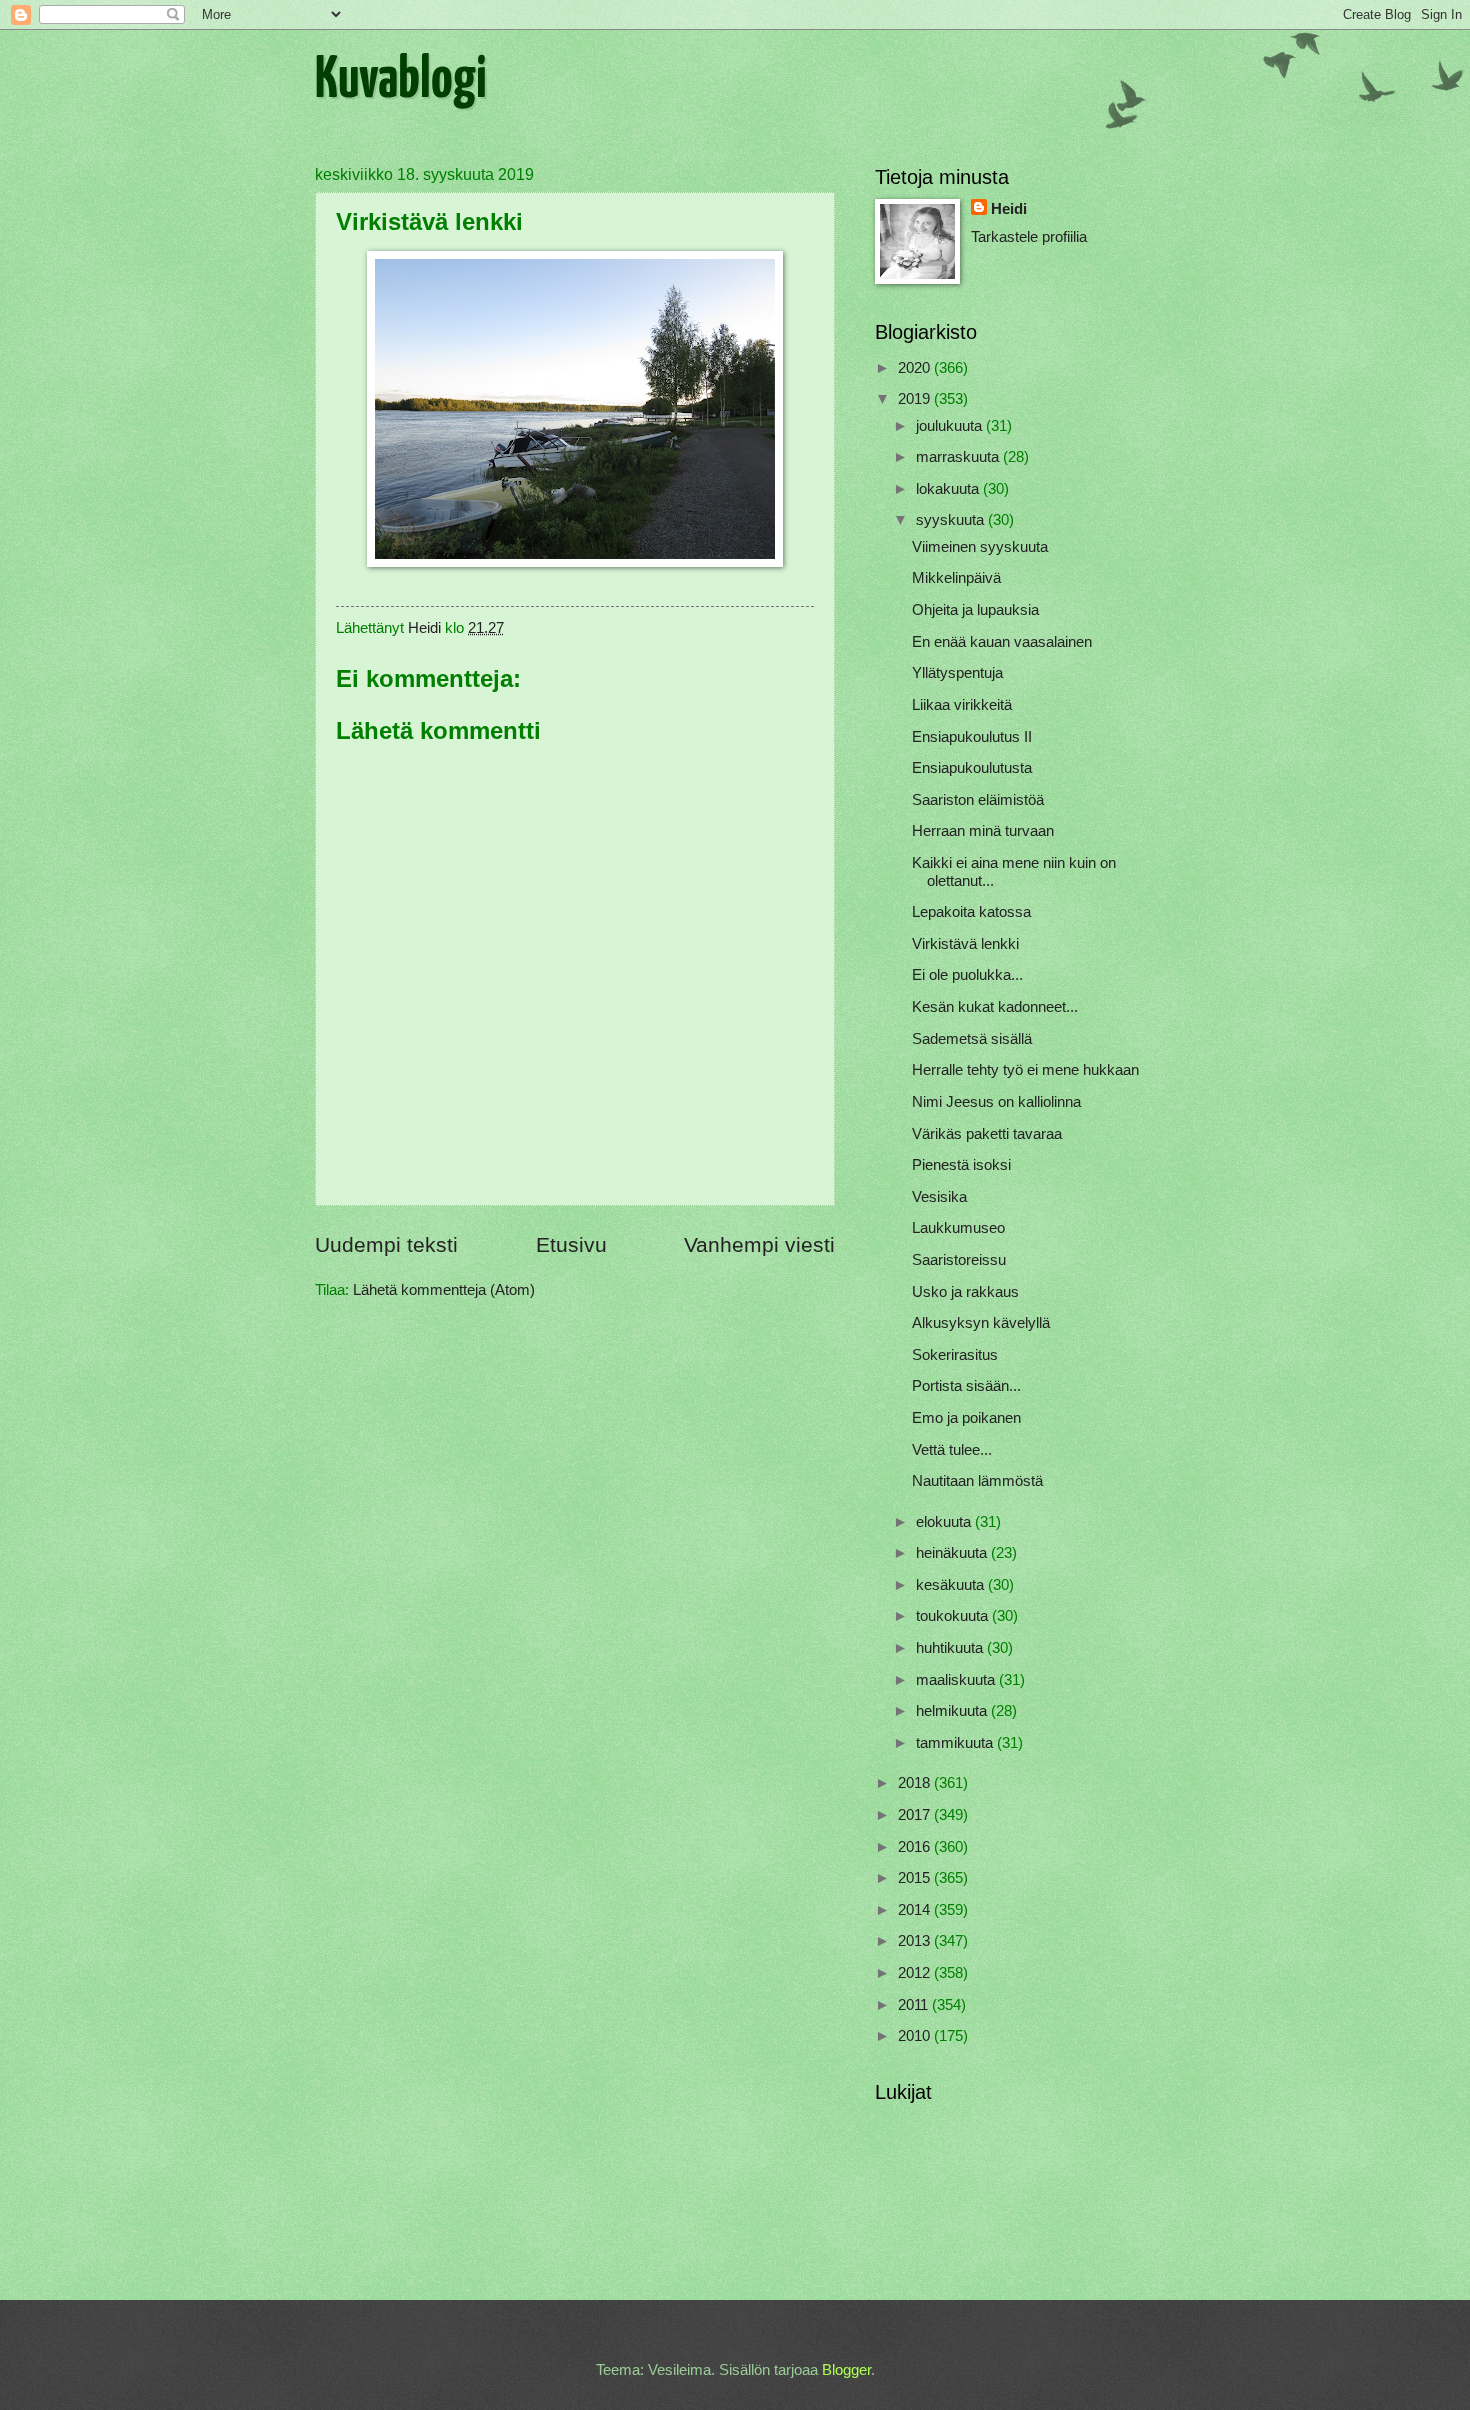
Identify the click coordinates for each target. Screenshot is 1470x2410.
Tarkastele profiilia (1029, 237)
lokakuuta (949, 489)
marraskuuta (959, 457)
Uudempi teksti (386, 1244)
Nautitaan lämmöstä (977, 1481)
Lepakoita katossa (971, 912)
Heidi (1009, 209)
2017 (916, 1815)
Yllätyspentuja (957, 673)
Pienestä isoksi (961, 1165)
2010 (916, 2036)
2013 (916, 1941)
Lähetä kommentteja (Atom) (444, 1290)
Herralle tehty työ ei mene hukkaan (1025, 1070)
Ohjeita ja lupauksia (975, 610)
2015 (916, 1878)
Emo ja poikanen (966, 1418)
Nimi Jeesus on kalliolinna (996, 1102)
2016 (916, 1847)
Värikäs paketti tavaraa (987, 1134)
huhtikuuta (951, 1648)
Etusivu (571, 1244)
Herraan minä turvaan (983, 831)
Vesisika (939, 1197)
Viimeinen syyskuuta (980, 547)
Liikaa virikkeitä (962, 705)
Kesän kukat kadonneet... (995, 1007)
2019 (916, 399)
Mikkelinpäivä (956, 578)
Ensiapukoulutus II (972, 737)
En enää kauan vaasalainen (1002, 642)
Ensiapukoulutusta (972, 768)
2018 (916, 1783)
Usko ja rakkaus (965, 1292)
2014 (916, 1910)
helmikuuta (953, 1711)
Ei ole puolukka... (967, 975)
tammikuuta (956, 1743)
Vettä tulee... (952, 1450)
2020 (916, 368)
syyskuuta (952, 520)
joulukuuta (951, 426)
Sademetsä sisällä (972, 1039)
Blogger (846, 2370)
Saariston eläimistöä (978, 800)
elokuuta (945, 1522)
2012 (916, 1973)
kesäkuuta (952, 1585)
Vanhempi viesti (759, 1244)
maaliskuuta (957, 1680)
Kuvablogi (401, 81)
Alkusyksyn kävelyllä (981, 1323)
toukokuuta (954, 1616)
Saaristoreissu (959, 1260)
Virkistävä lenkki (965, 944)
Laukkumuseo (958, 1228)
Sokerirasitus (955, 1355)
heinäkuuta (953, 1553)
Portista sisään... (966, 1386)
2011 (915, 2005)
